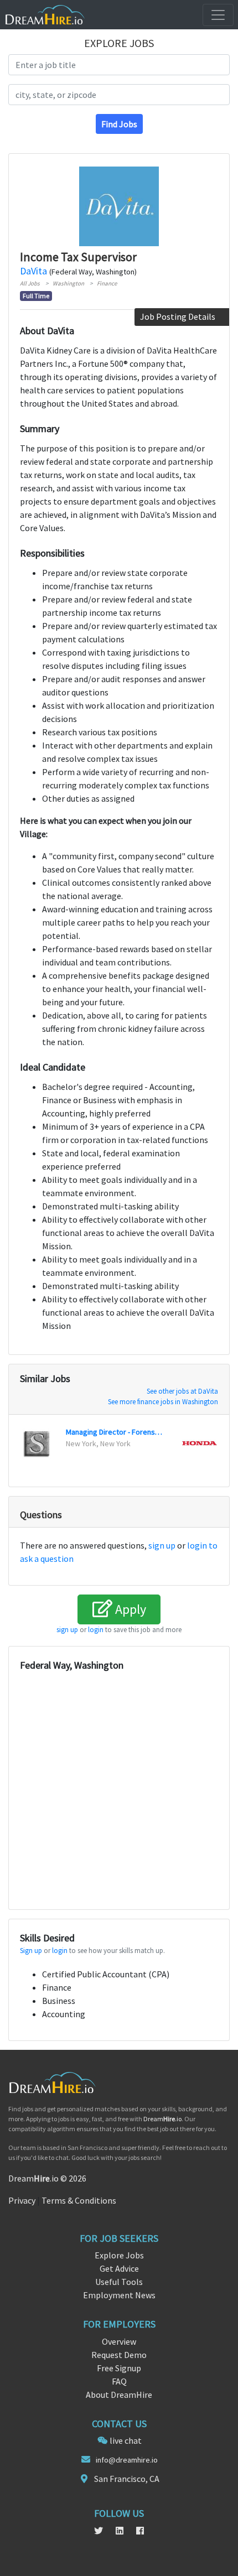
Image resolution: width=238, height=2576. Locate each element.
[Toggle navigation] (218, 15)
